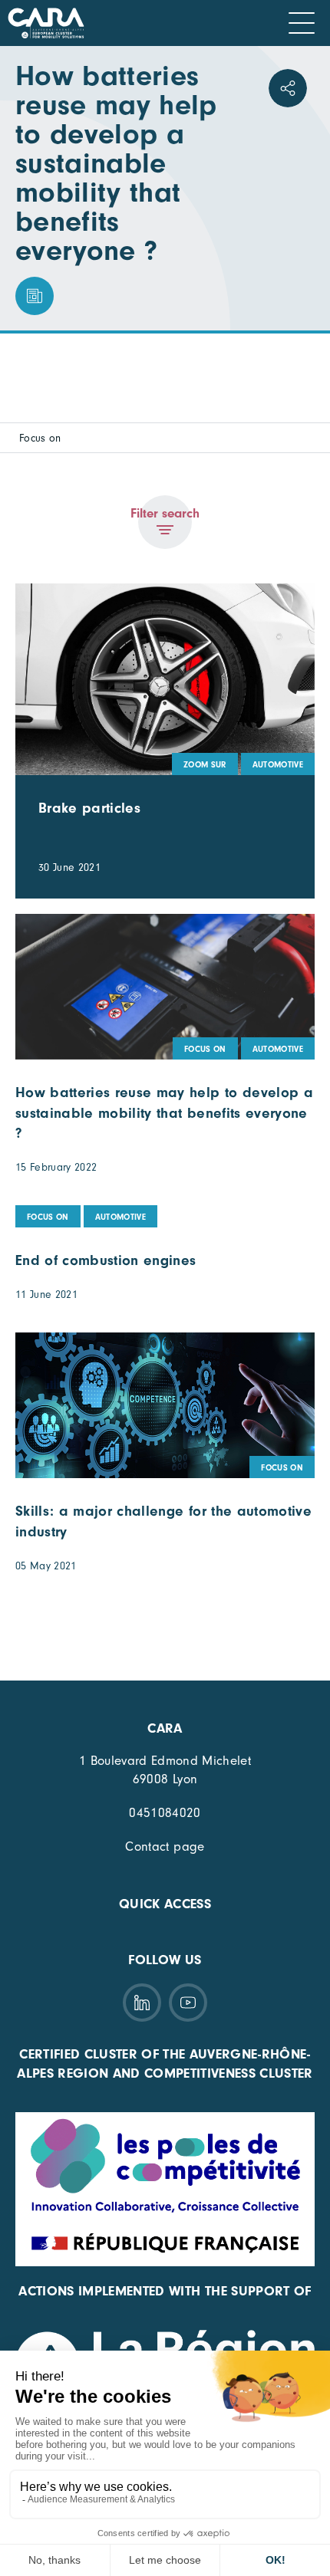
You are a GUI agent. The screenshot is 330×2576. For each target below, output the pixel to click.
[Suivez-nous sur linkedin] (142, 2003)
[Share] (288, 88)
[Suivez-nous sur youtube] (188, 2003)
